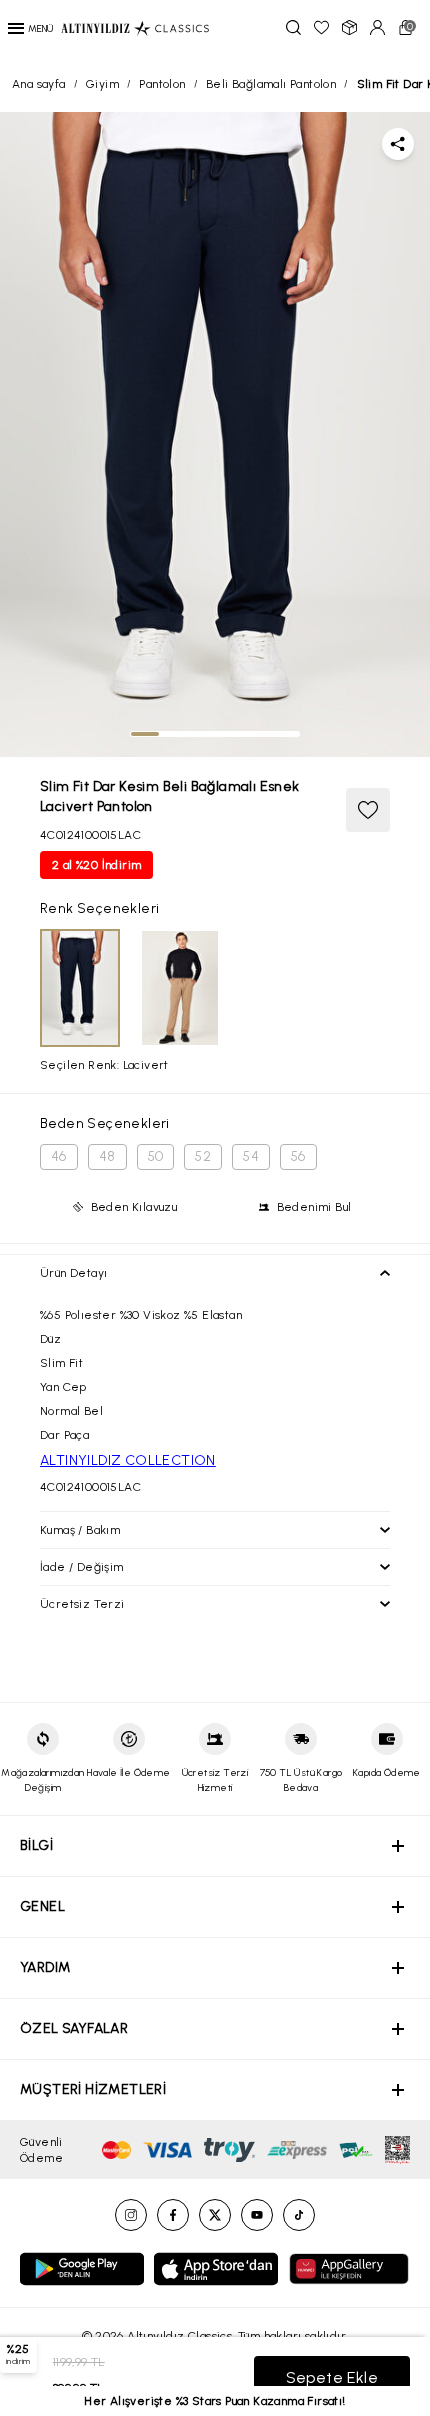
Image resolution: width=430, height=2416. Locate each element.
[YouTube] (257, 2215)
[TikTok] (299, 2215)
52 (203, 1156)
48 (107, 1156)
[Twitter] (215, 2215)
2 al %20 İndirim (96, 865)
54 (251, 1156)
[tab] (145, 734)
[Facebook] (173, 2215)
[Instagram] (131, 2215)
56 (298, 1156)
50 (156, 1156)
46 (59, 1156)
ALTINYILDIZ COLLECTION (128, 1460)
